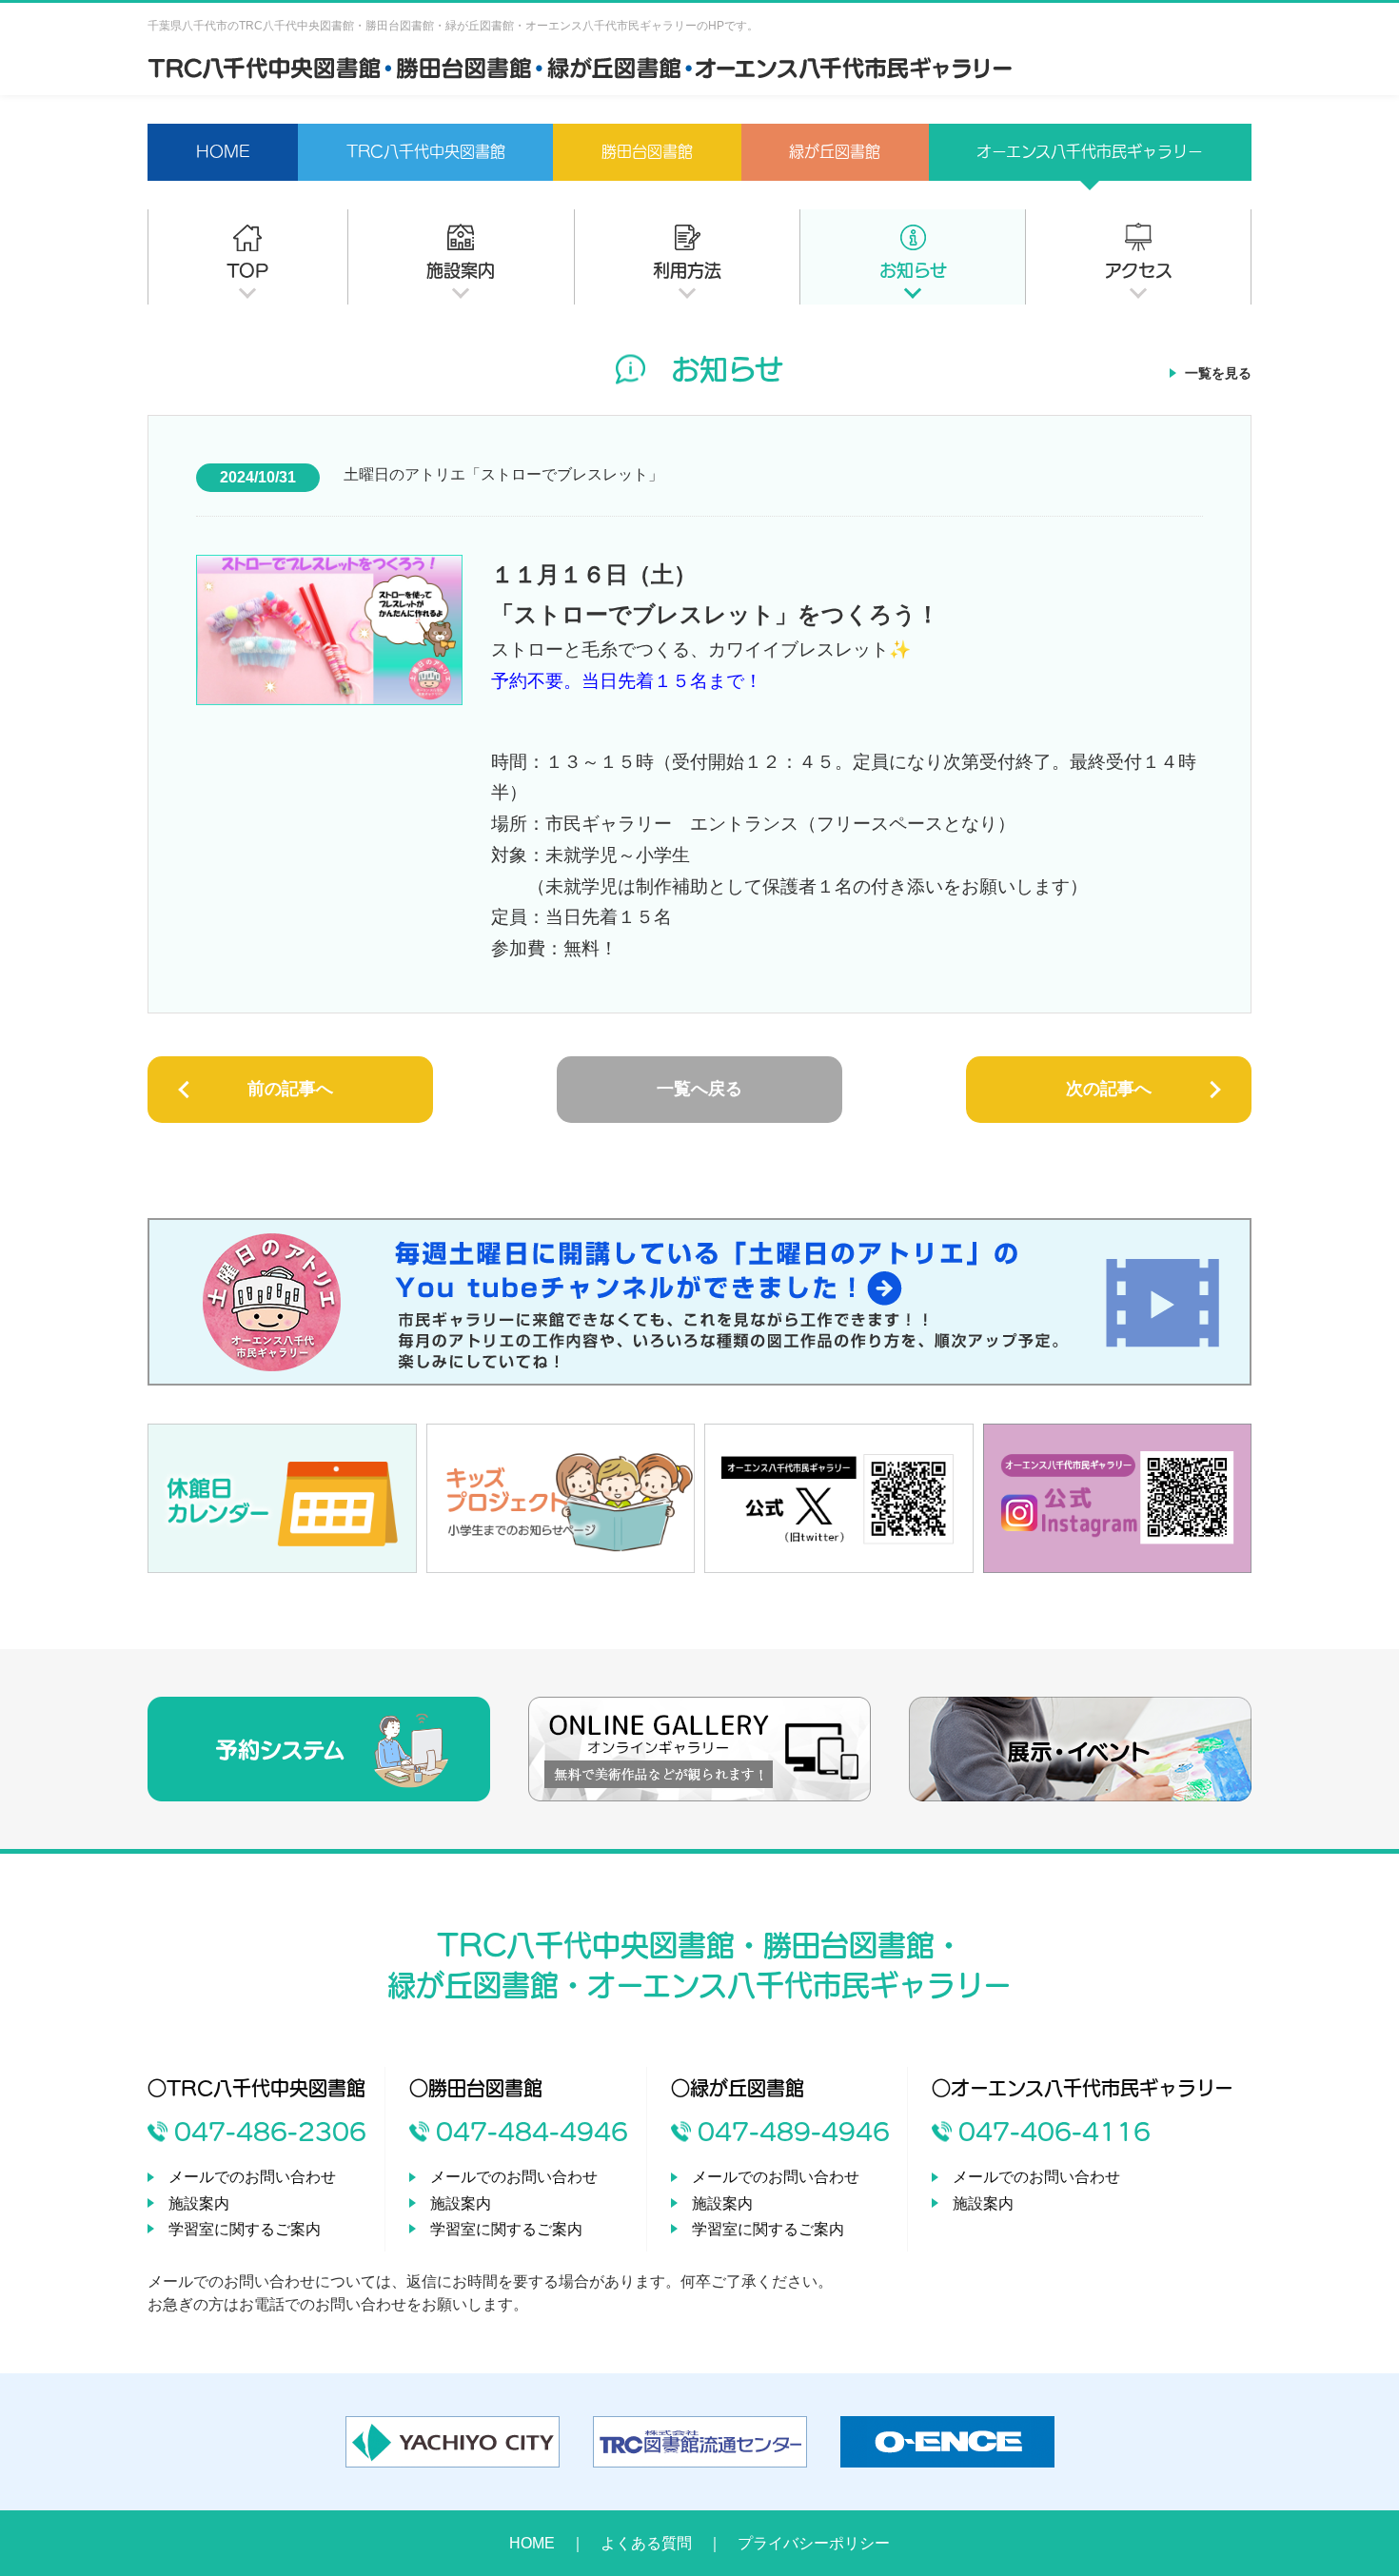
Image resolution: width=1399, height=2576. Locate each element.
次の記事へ (1109, 1089)
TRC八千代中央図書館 (426, 151)
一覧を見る (1218, 373)
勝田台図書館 (647, 151)
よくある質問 (646, 2543)
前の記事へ (290, 1089)
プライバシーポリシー (814, 2543)
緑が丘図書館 (835, 151)
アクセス (1139, 270)
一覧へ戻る (699, 1089)
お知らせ (913, 270)
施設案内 (461, 270)
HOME (223, 151)
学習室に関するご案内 (245, 2229)
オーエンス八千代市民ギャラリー (1090, 151)
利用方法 (687, 270)
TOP (247, 270)
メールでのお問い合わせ (252, 2177)
